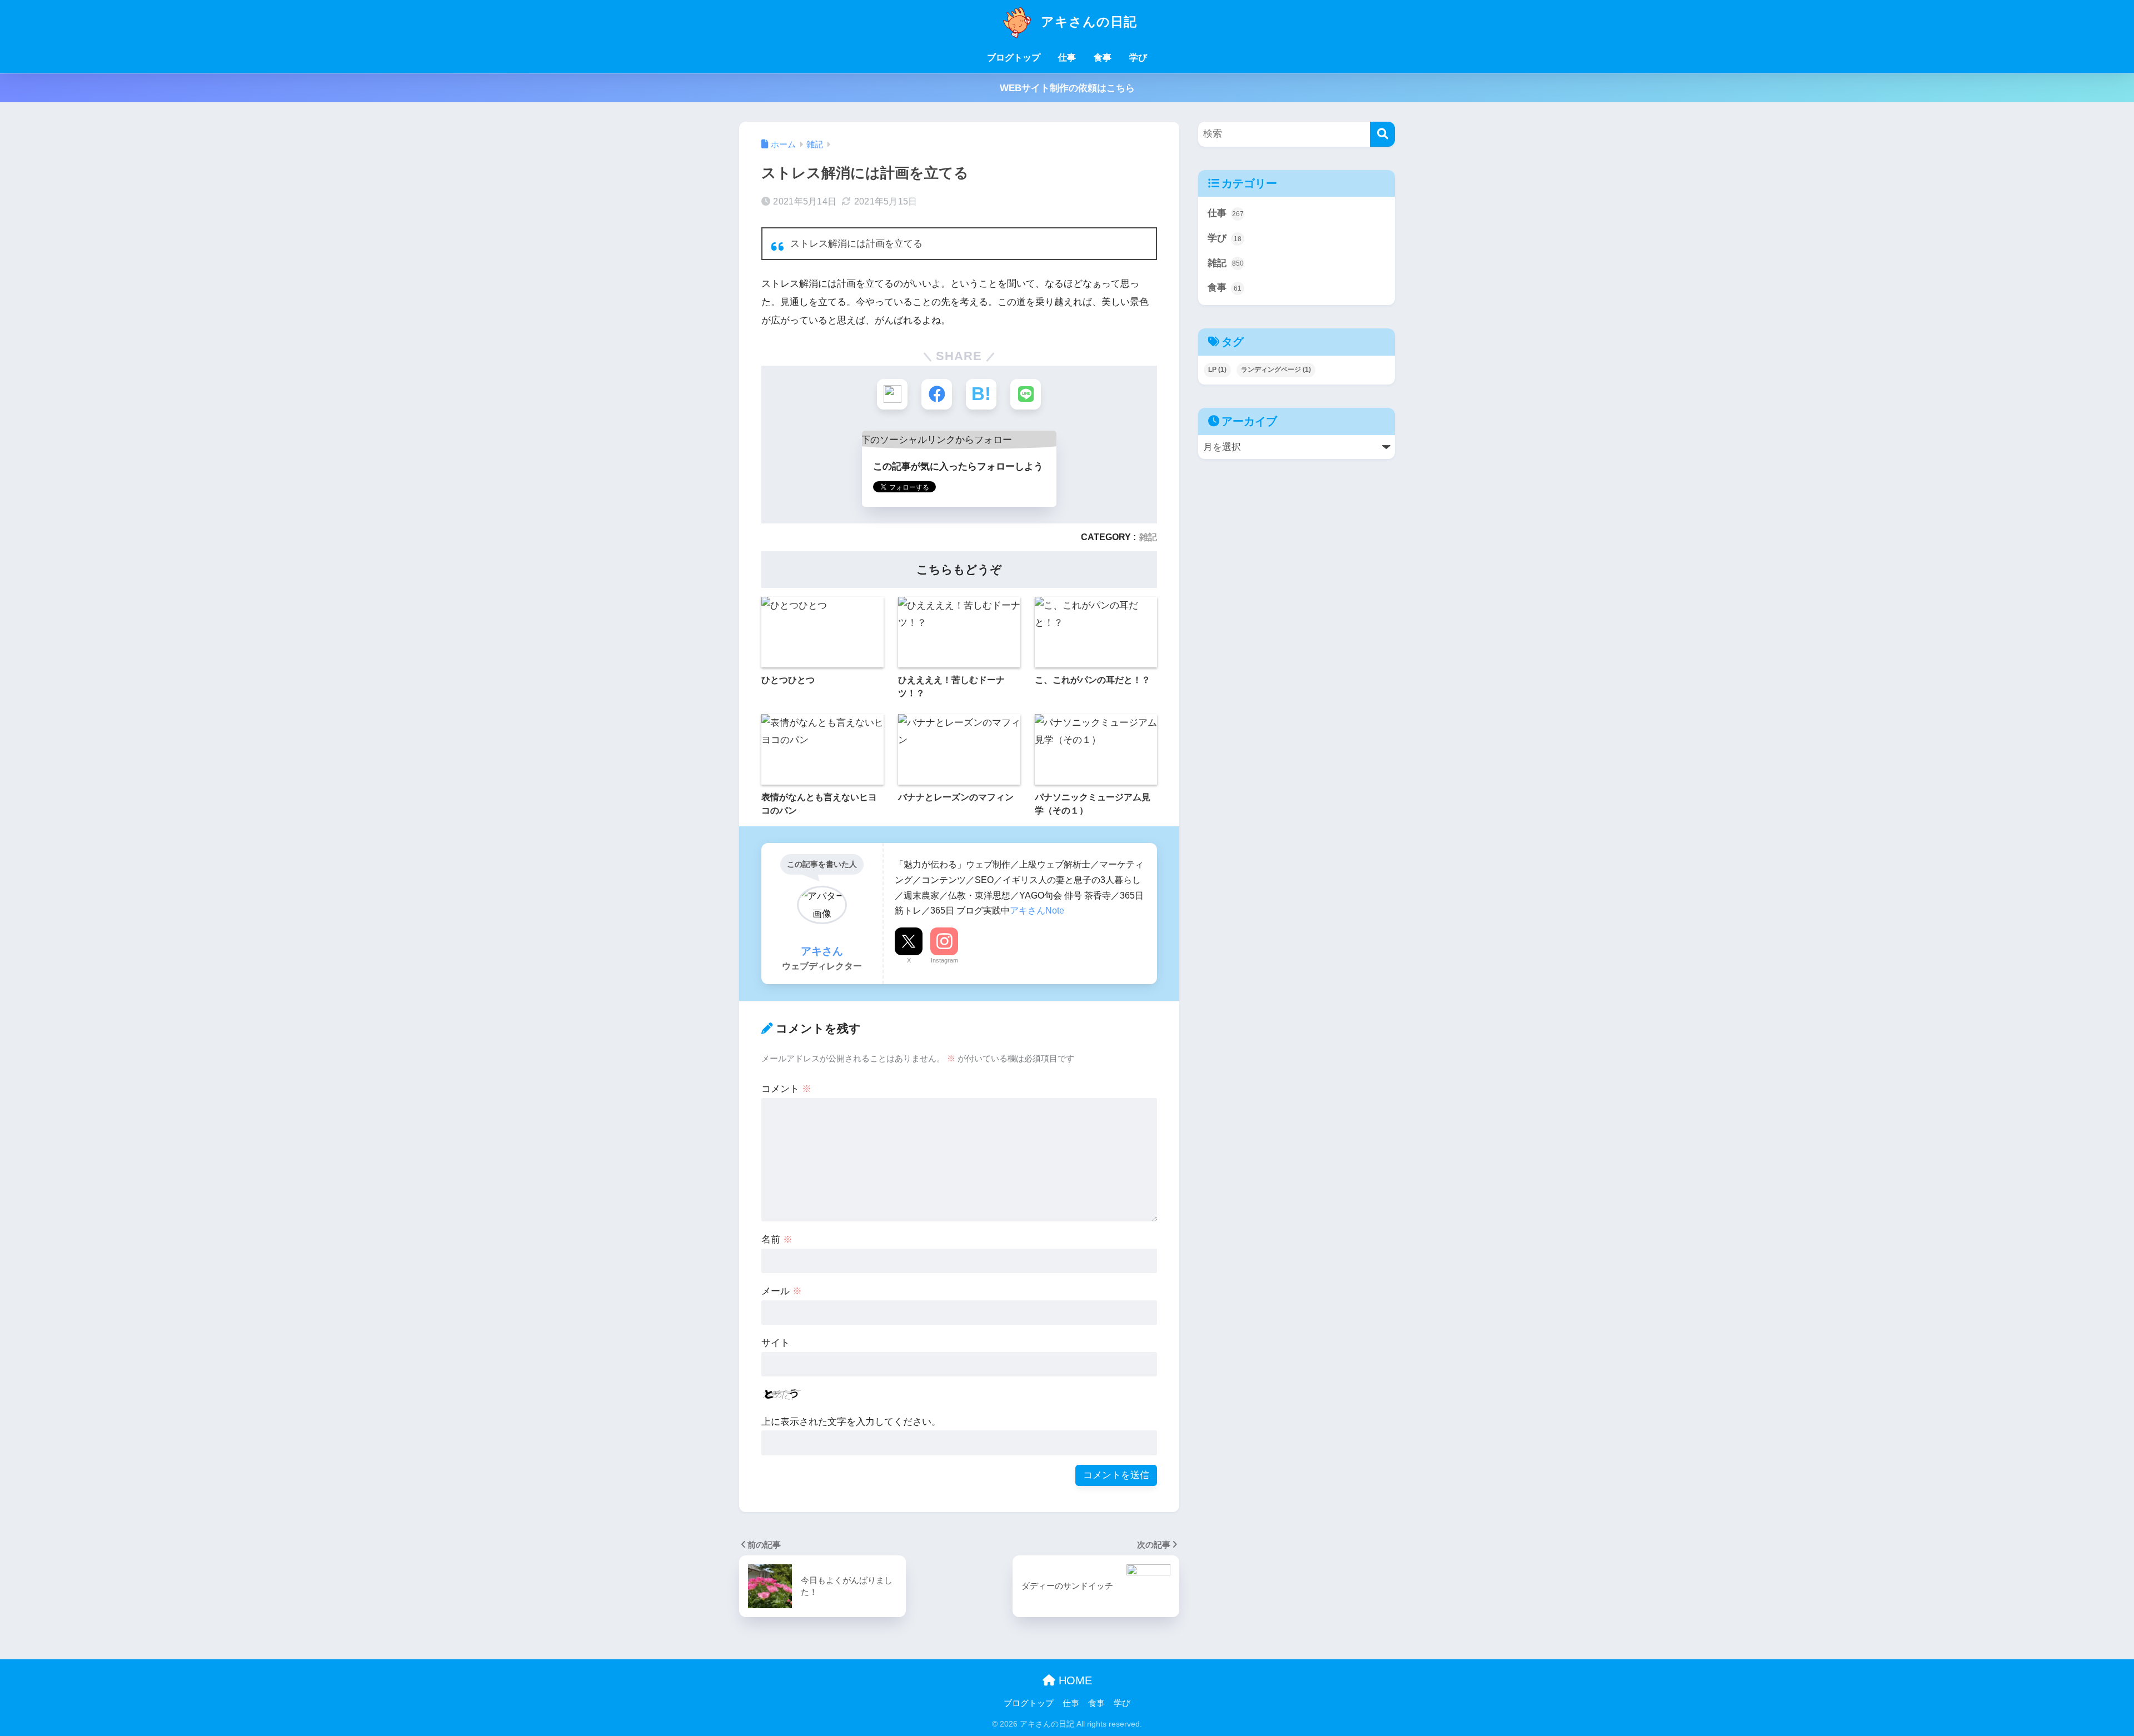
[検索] (1382, 134)
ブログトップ (1014, 58)
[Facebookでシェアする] (937, 394)
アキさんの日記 (1087, 22)
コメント (786, 1089)
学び (1138, 58)
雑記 (1148, 537)
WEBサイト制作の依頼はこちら (1067, 88)
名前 (777, 1239)
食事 (1103, 58)
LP (1217, 370)
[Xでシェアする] (892, 394)
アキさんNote (1037, 910)
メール (782, 1291)
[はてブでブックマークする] (981, 394)
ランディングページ (1276, 370)
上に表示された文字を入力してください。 (851, 1422)
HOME (1074, 1680)
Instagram (944, 960)
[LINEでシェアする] (1026, 394)
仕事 (1067, 58)
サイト (776, 1343)
